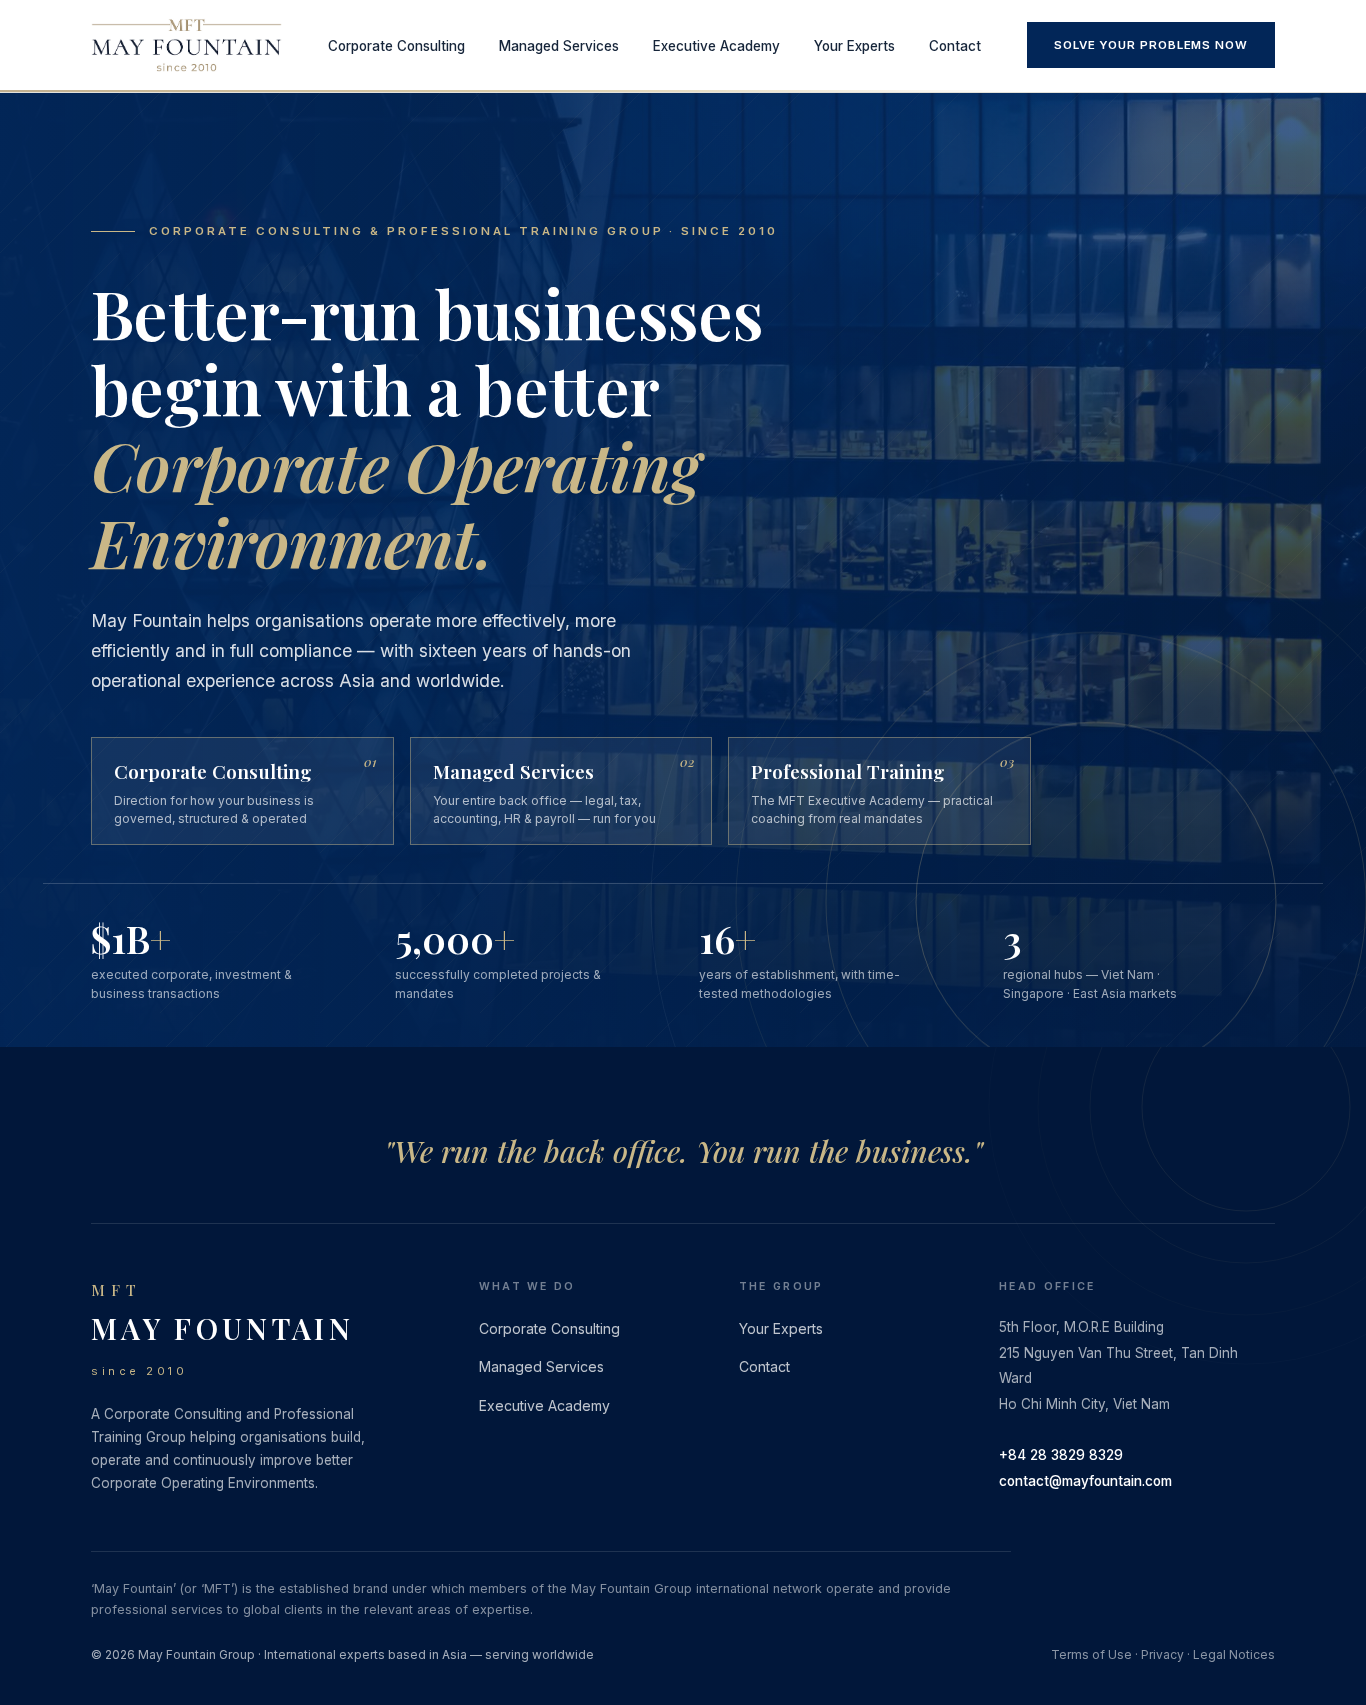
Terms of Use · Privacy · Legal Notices (1163, 1654)
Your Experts (854, 46)
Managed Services (559, 46)
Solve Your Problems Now (1151, 45)
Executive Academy (716, 46)
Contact (955, 46)
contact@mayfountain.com (1085, 1481)
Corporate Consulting (396, 46)
